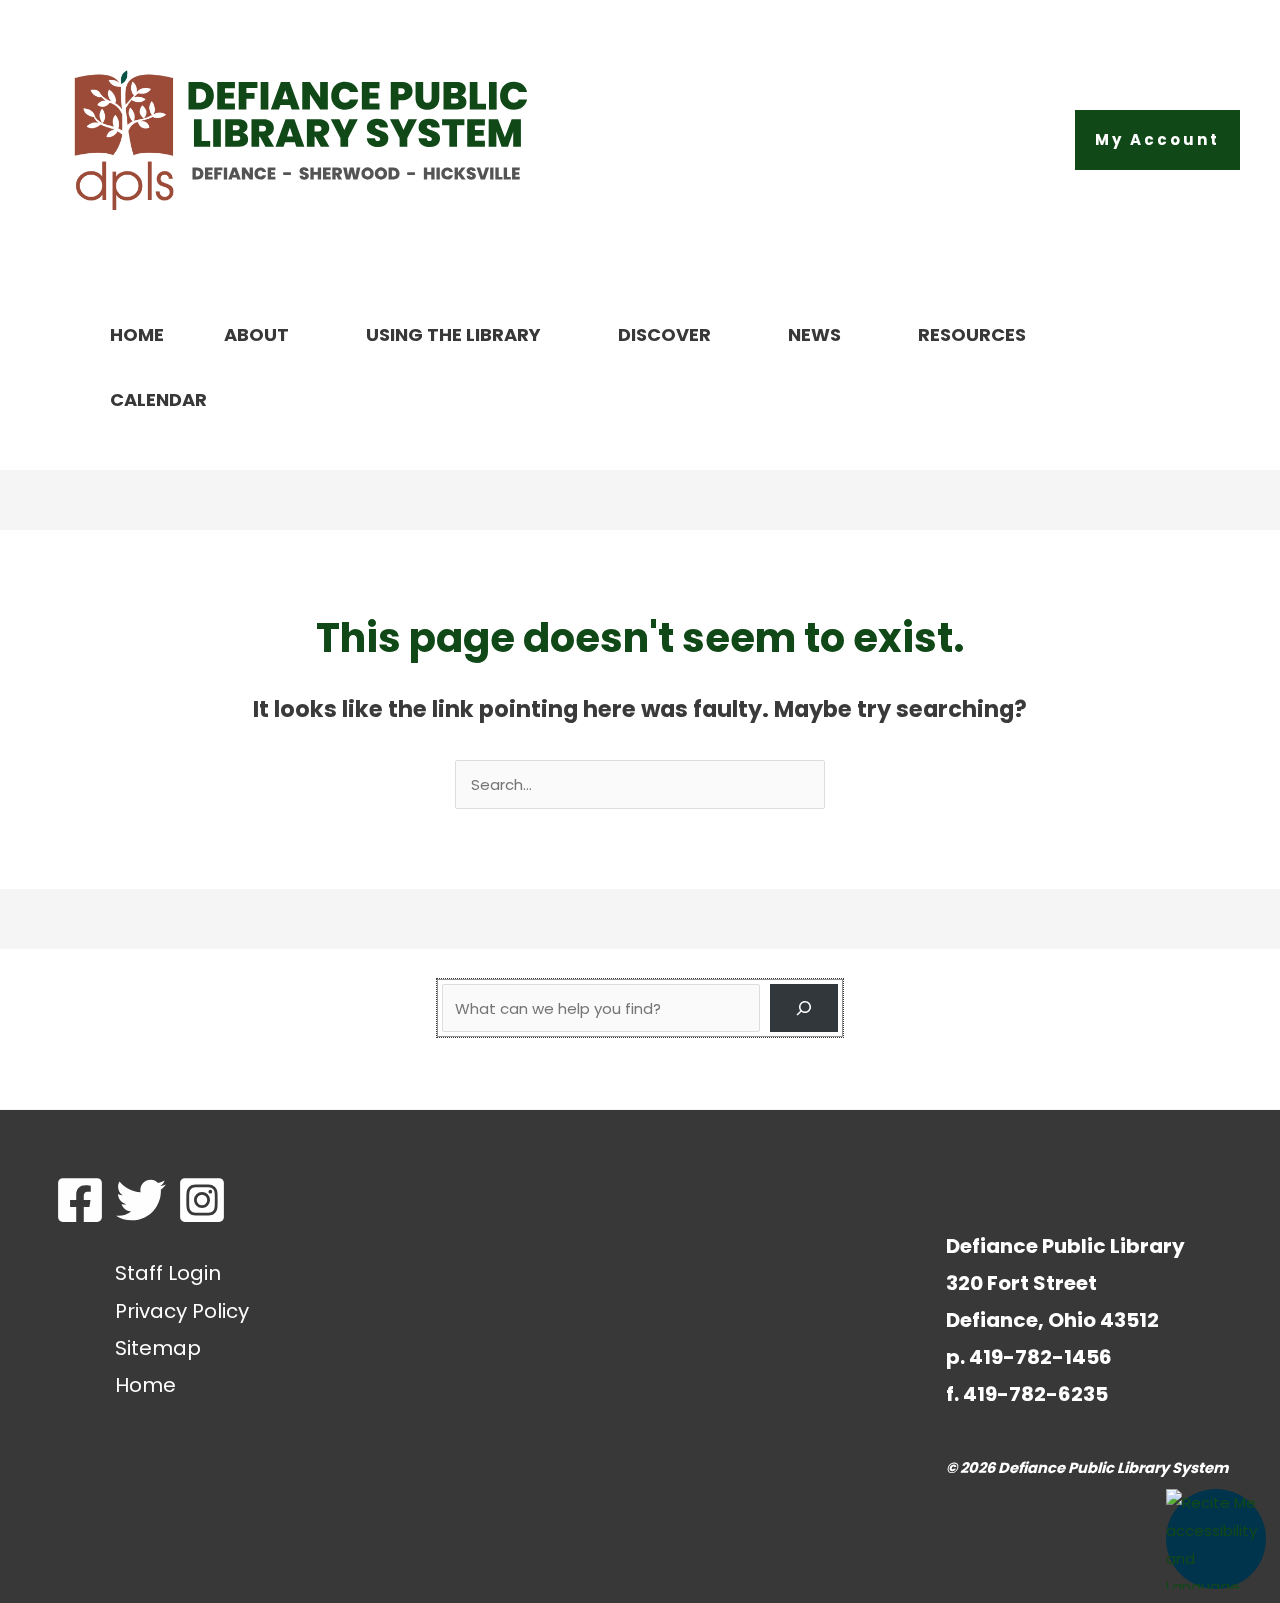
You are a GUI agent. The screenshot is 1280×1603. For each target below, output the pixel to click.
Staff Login (168, 1273)
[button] (1157, 140)
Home (145, 1385)
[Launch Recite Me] (1216, 1539)
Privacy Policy (182, 1311)
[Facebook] (80, 1200)
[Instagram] (202, 1200)
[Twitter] (141, 1200)
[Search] (804, 1008)
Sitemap (158, 1348)
